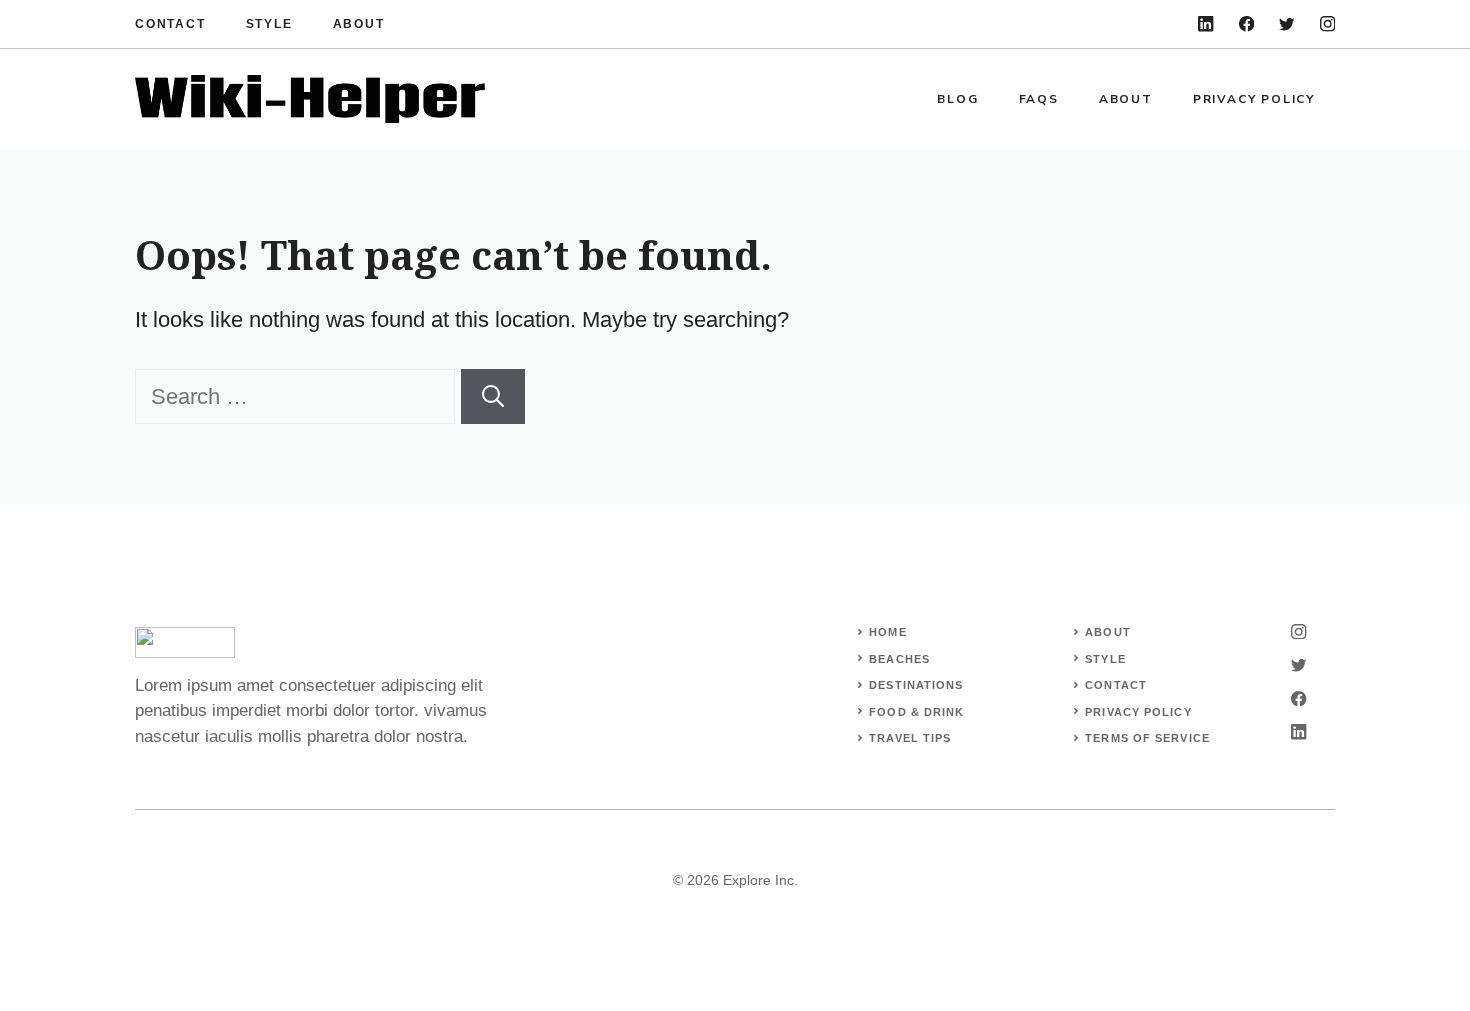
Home (887, 632)
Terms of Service (1147, 738)
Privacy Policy (1254, 99)
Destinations (916, 685)
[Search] (493, 396)
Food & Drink (916, 712)
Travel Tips (910, 738)
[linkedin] (1205, 23)
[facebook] (1246, 23)
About (359, 24)
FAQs (1039, 99)
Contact (170, 24)
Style (269, 24)
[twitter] (1286, 23)
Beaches (899, 659)
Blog (957, 99)
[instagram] (1327, 23)
